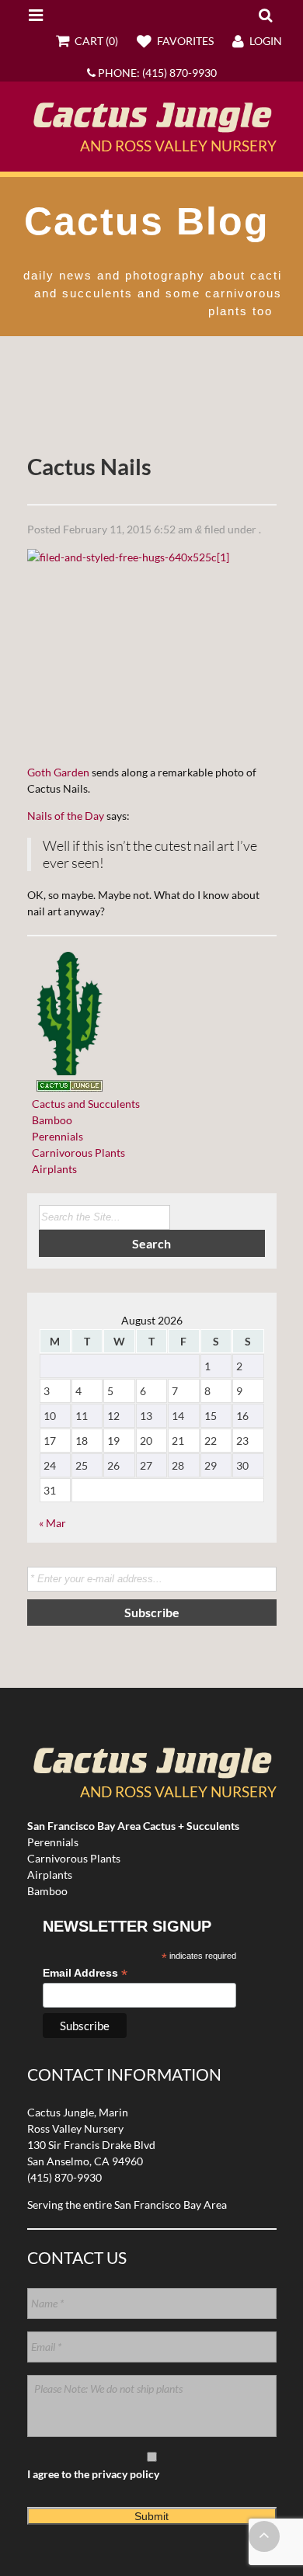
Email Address (85, 1973)
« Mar (52, 1523)
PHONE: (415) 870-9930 (156, 73)
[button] (265, 15)
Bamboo (50, 1120)
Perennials (55, 1136)
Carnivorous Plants (76, 1153)
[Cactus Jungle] (152, 127)
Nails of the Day (66, 816)
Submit (151, 2516)
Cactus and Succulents (84, 1104)
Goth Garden (58, 772)
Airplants (52, 1169)
